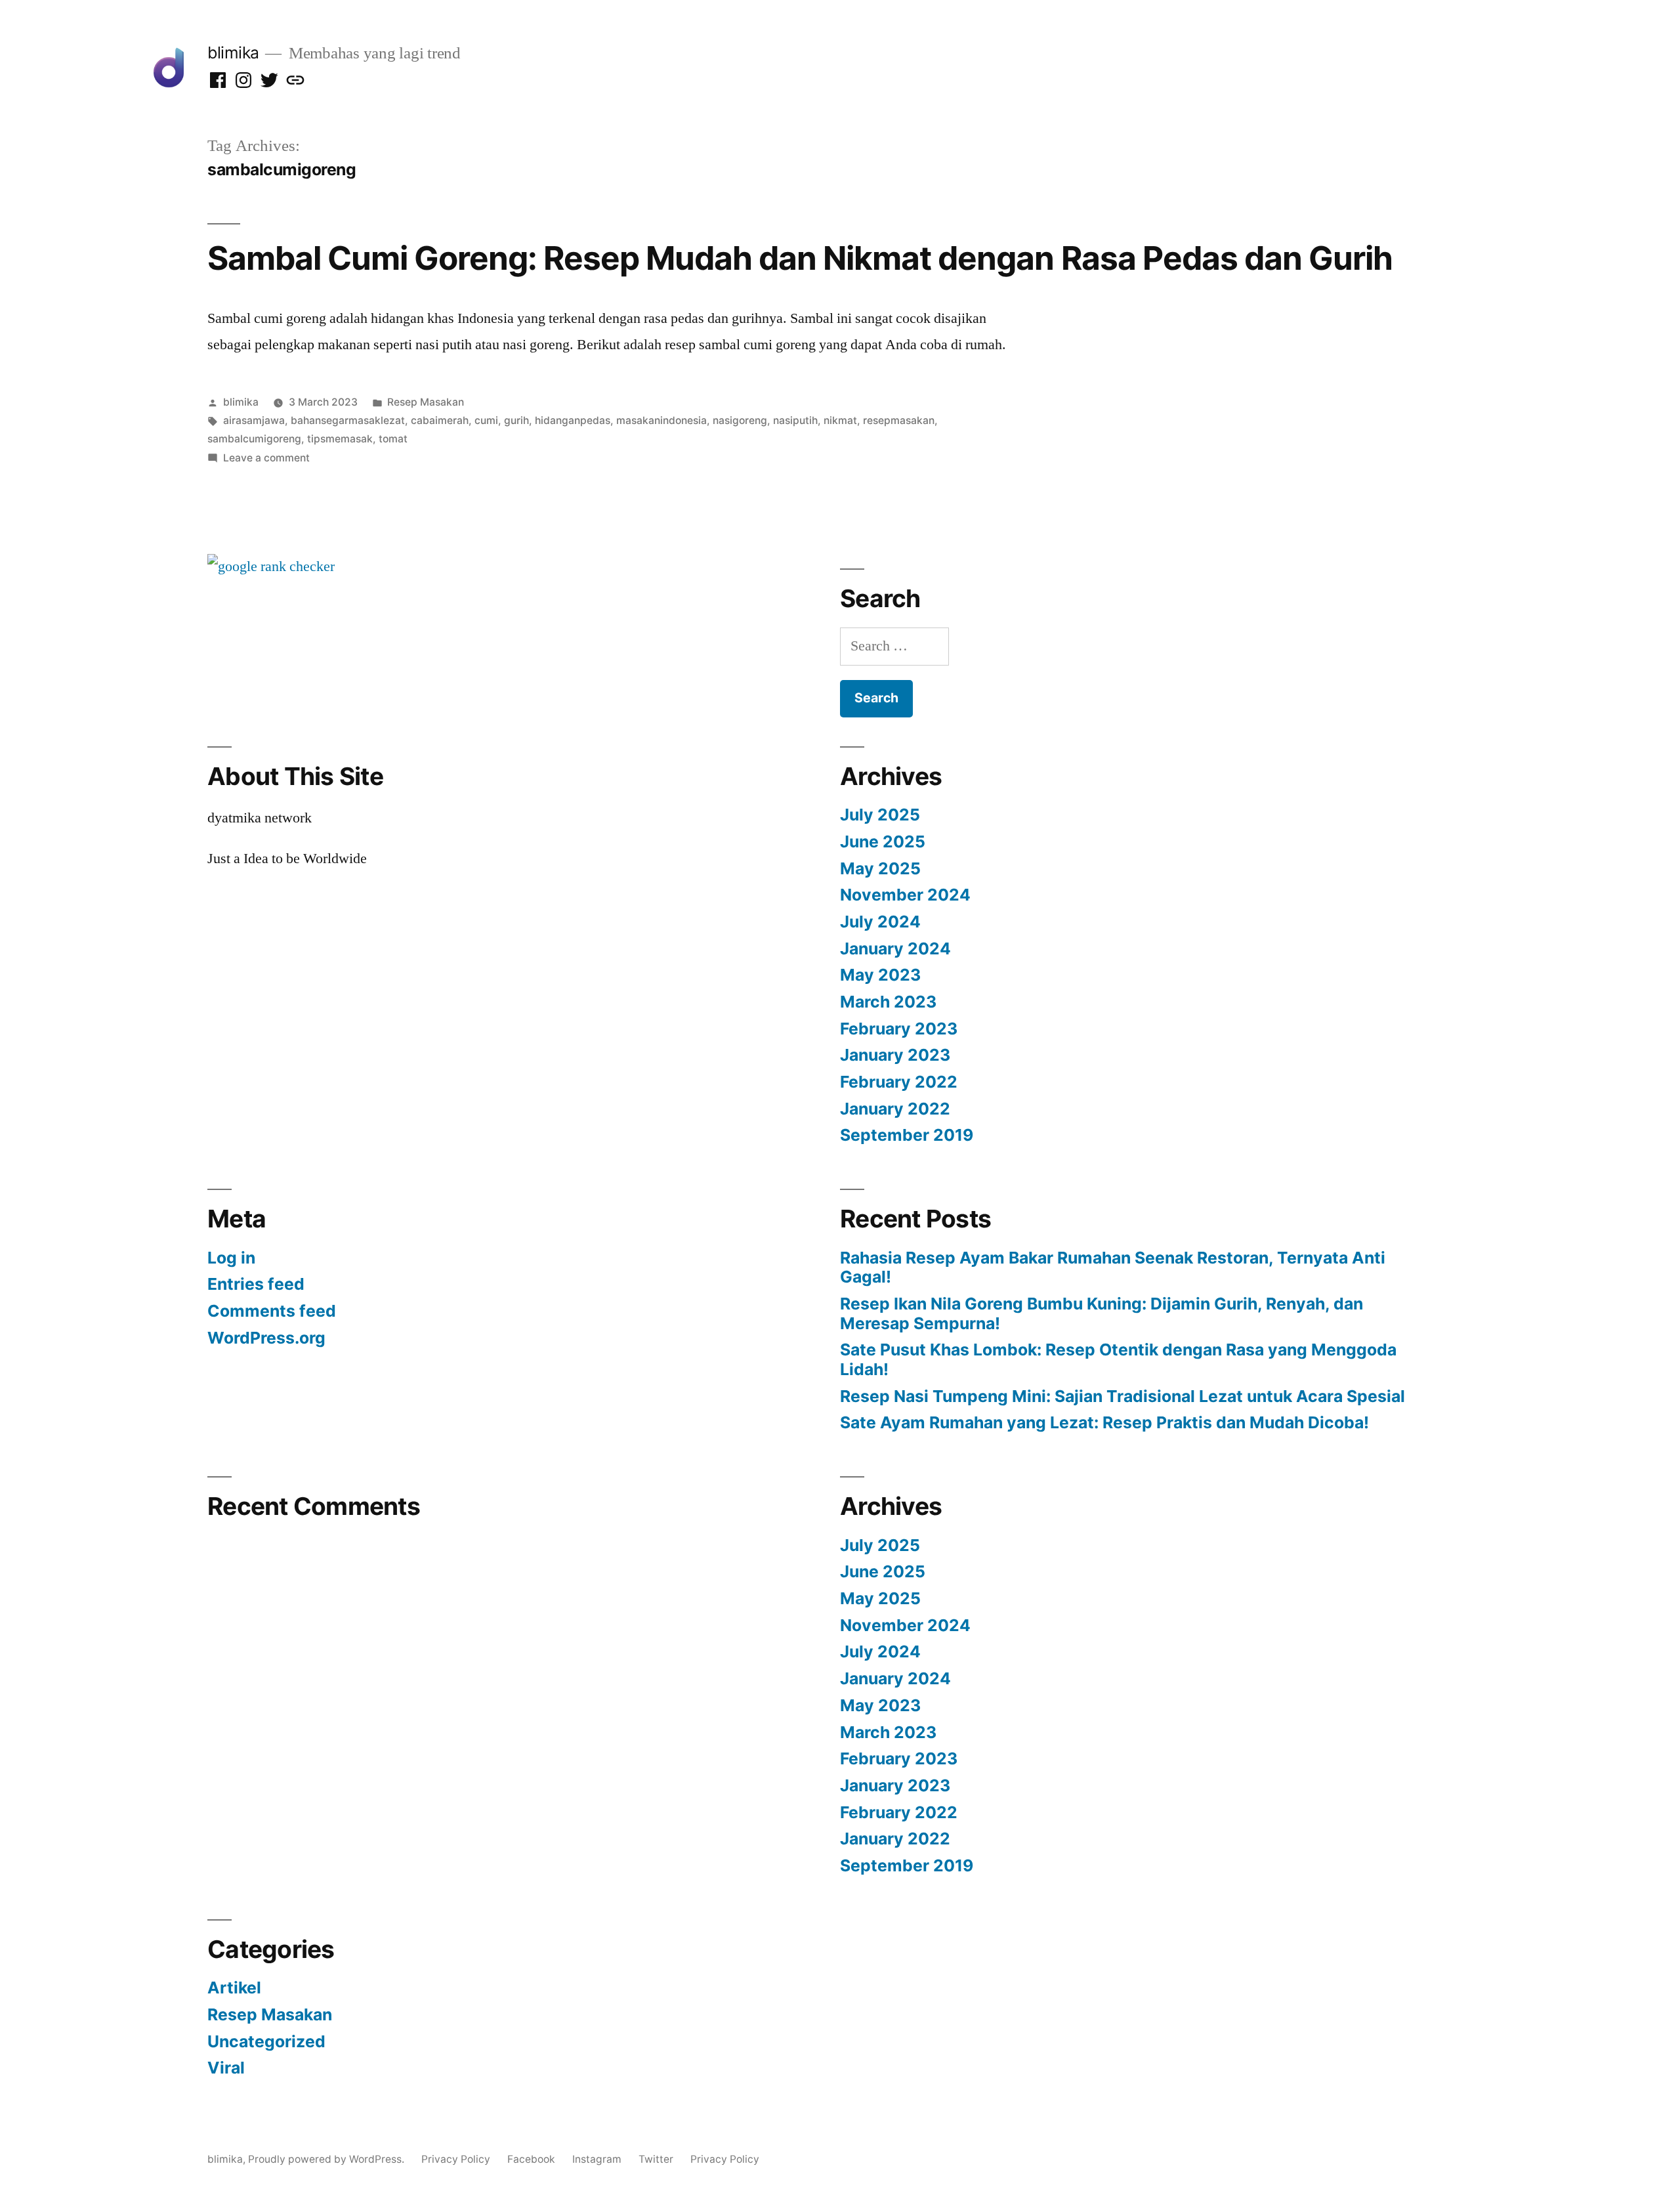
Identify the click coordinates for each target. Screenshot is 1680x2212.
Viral (226, 2068)
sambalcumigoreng (254, 439)
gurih (516, 420)
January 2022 (895, 1109)
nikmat (840, 420)
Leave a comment (266, 458)
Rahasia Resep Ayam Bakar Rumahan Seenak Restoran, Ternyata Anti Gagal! (1113, 1267)
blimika (233, 53)
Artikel (234, 1988)
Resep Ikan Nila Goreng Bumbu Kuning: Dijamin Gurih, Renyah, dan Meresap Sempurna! (1102, 1313)
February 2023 (899, 1029)
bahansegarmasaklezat (348, 420)
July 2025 (880, 815)
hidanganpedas (573, 420)
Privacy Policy (456, 2159)
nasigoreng (740, 420)
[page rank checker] (271, 566)
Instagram (597, 2159)
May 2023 (880, 975)
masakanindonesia (661, 420)
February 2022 (899, 1082)
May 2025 (880, 868)
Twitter (656, 2159)
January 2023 (895, 1055)
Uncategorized (266, 2041)
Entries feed (256, 1284)
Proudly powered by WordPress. (327, 2159)
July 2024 (880, 922)
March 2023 (888, 1002)
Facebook (531, 2159)
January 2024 (895, 948)
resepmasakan (899, 420)
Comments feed (272, 1311)
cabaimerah (440, 420)
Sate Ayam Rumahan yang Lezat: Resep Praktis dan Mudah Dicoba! (1104, 1422)
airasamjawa (254, 420)
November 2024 (905, 895)
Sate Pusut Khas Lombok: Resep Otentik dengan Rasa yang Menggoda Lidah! (1118, 1359)
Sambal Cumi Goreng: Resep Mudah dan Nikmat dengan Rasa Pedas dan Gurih (800, 258)
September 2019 (907, 1135)
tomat (393, 439)
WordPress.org (266, 1338)
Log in (231, 1258)
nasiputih (795, 420)
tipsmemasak (340, 439)
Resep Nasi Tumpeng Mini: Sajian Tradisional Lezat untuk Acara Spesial (1123, 1396)
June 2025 (883, 841)
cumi (486, 420)
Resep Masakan (426, 402)
